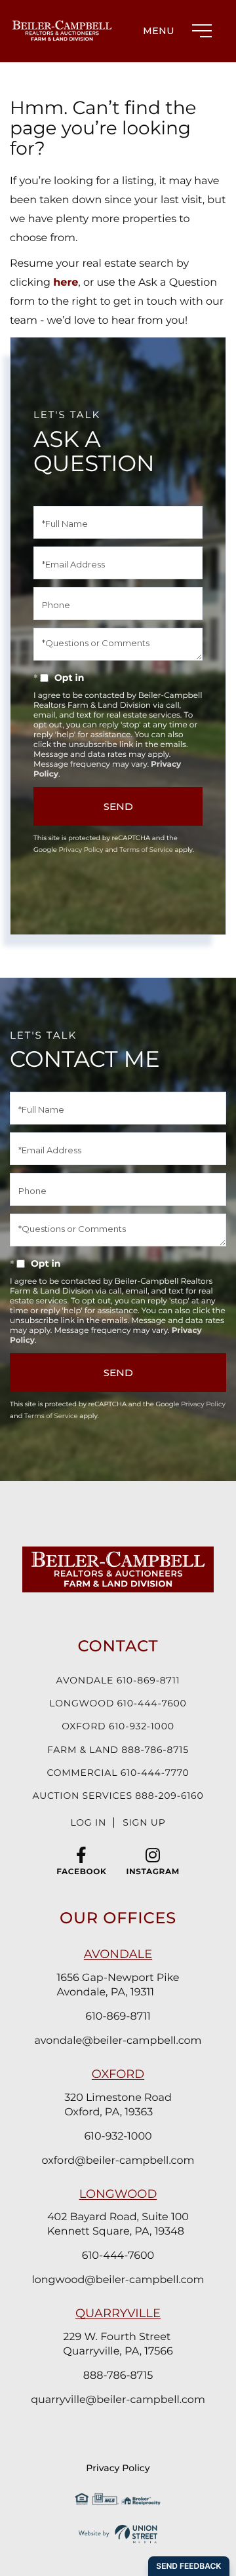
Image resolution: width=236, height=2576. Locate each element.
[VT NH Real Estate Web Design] (118, 2534)
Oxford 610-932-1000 (118, 1726)
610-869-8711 (118, 2017)
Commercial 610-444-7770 (118, 1773)
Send (118, 806)
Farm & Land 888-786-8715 (118, 1750)
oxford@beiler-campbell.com (118, 2161)
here (66, 283)
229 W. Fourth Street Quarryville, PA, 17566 (118, 2344)
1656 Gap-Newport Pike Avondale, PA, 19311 (118, 1985)
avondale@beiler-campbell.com (118, 2041)
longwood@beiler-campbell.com (118, 2280)
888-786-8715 (118, 2376)
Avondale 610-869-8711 (118, 1680)
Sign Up (144, 1822)
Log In (88, 1822)
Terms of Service (146, 850)
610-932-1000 (118, 2137)
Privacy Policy (81, 850)
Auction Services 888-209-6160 (118, 1796)
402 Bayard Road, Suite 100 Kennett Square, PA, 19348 (118, 2224)
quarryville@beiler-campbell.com (118, 2400)
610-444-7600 (118, 2256)
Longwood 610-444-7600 (118, 1703)
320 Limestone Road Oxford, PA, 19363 (118, 2105)
